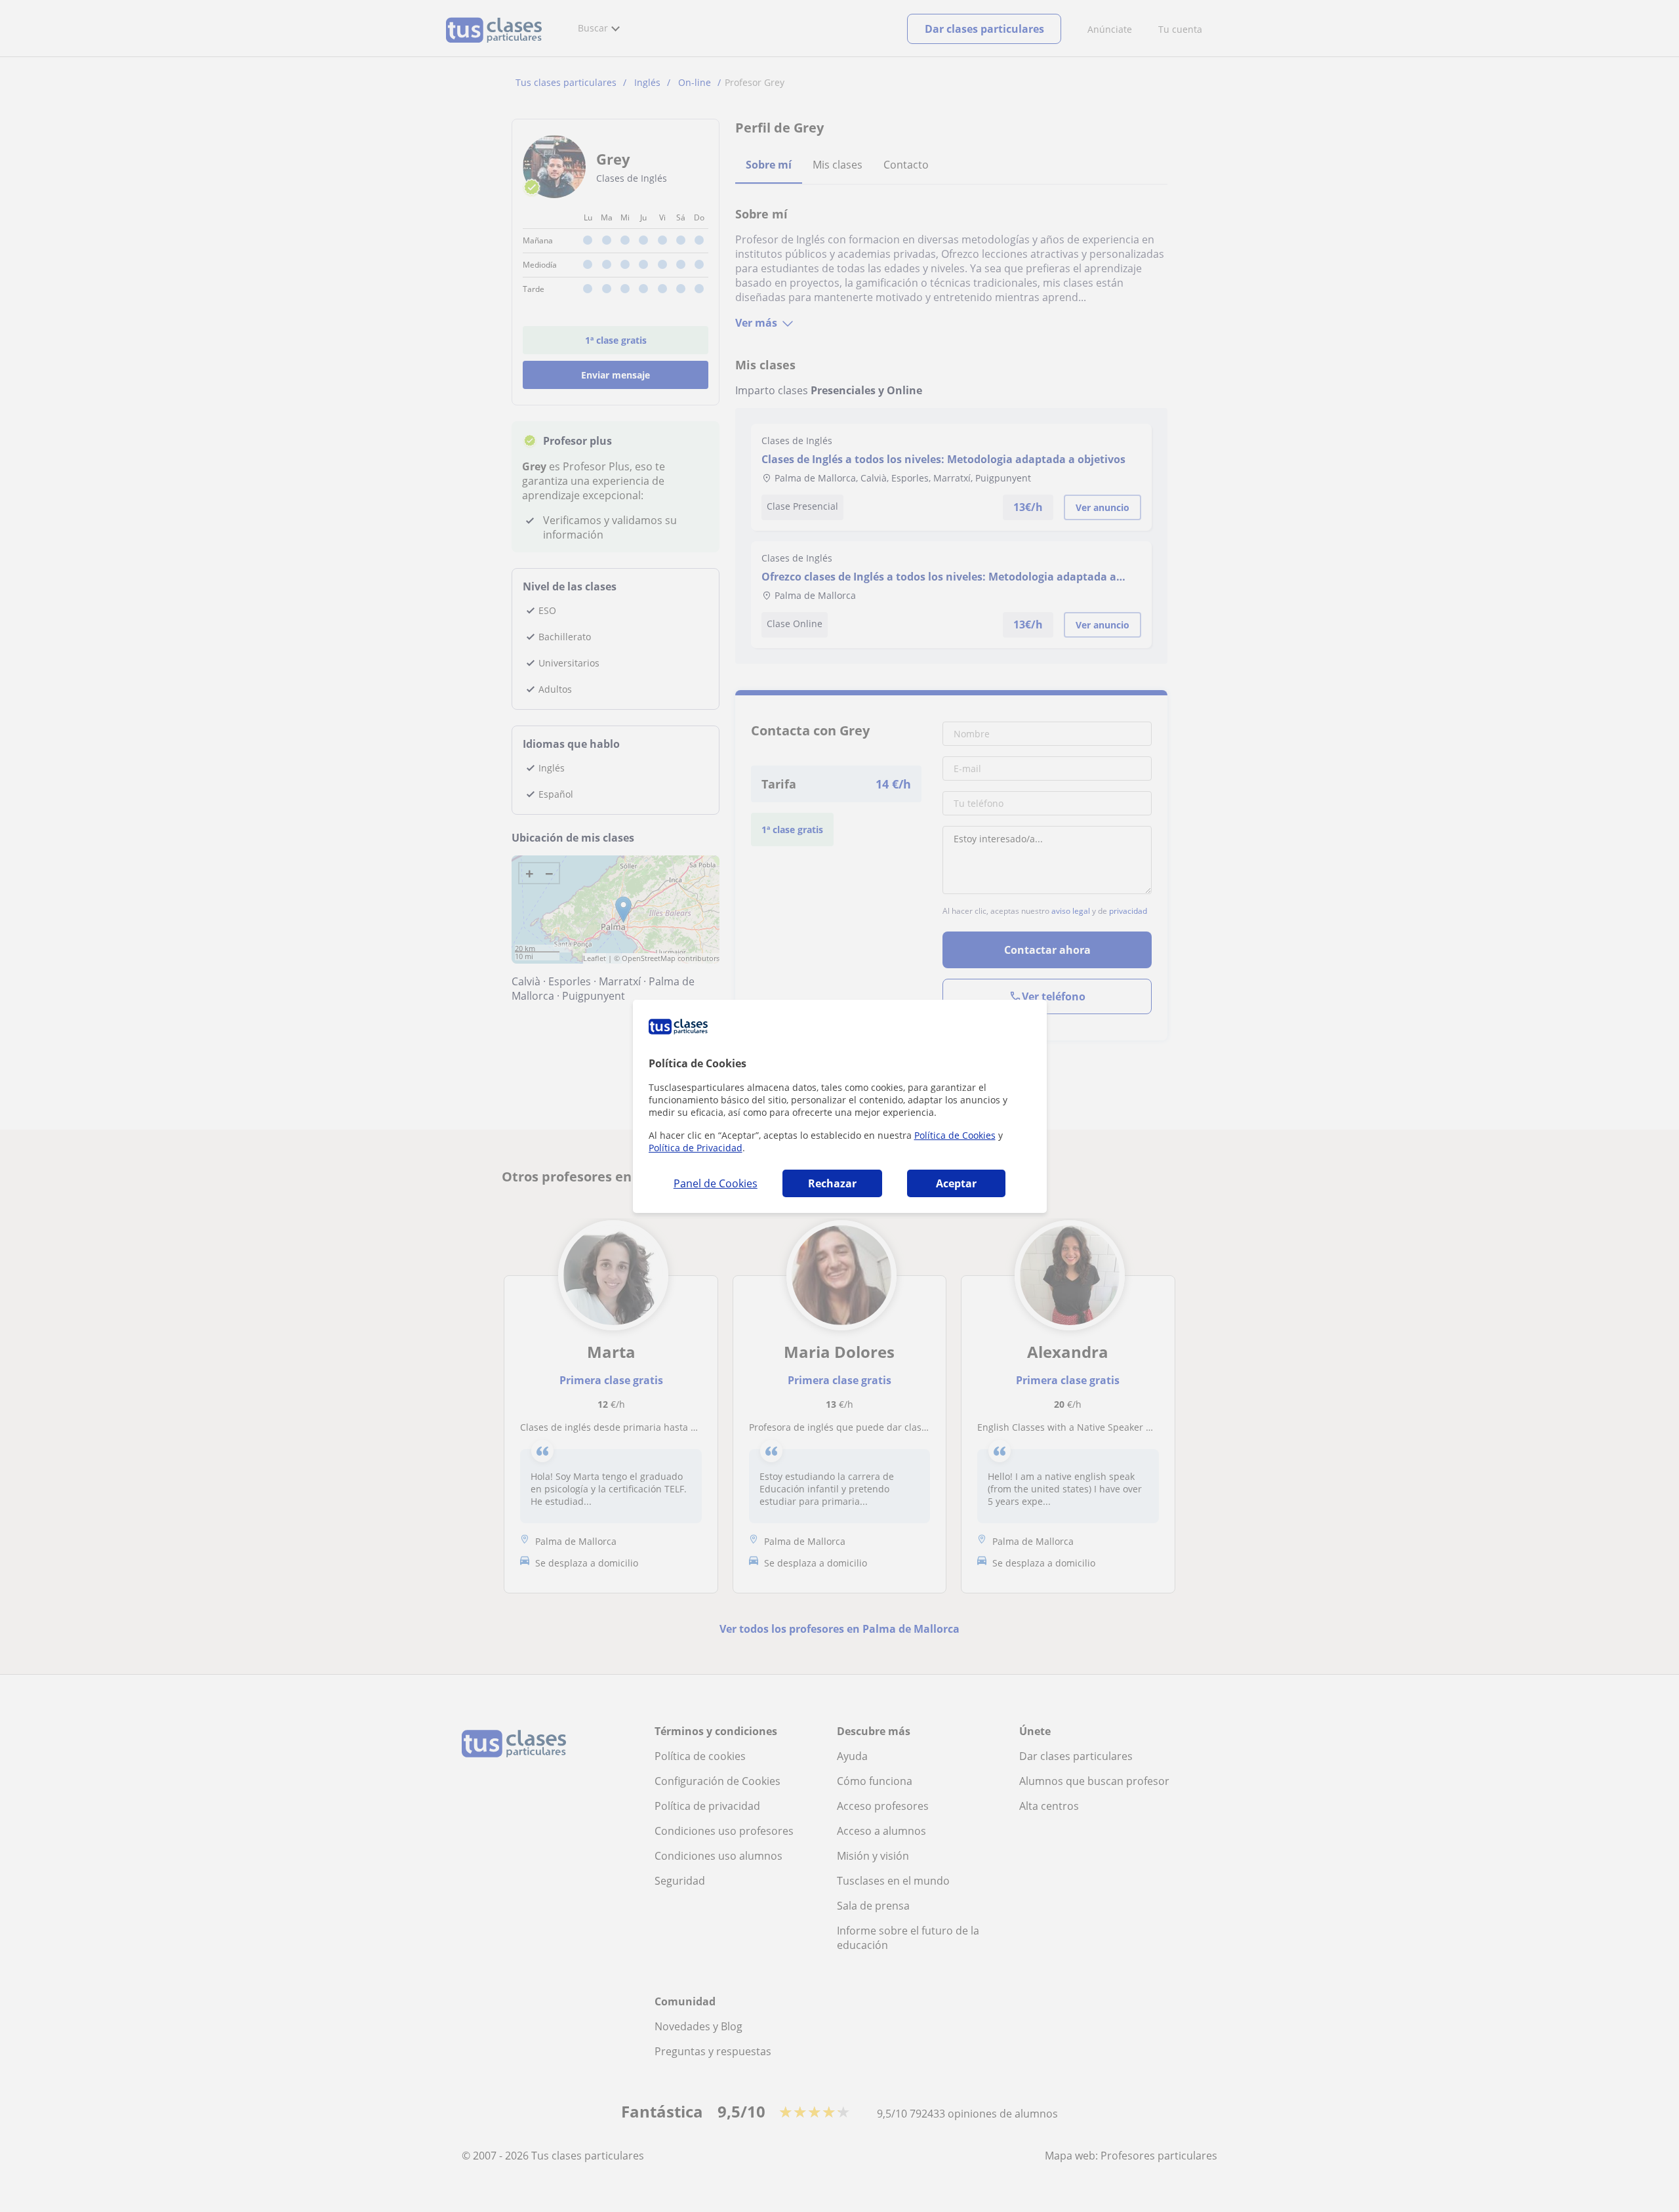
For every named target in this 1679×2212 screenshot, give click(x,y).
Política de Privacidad (696, 1148)
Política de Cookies (955, 1135)
